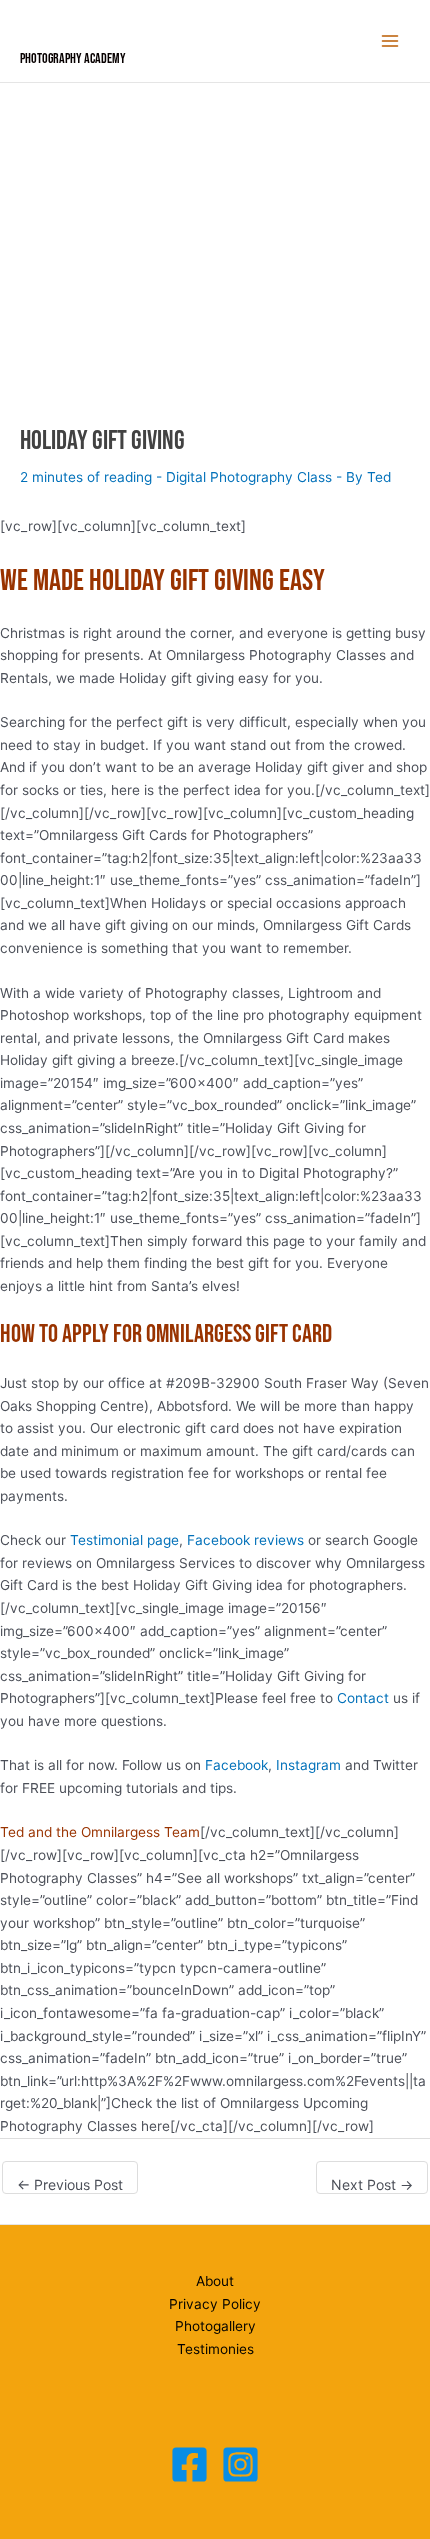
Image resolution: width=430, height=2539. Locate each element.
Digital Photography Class (249, 477)
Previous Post (70, 2184)
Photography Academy (73, 59)
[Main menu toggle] (390, 41)
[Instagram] (240, 2464)
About (215, 2281)
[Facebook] (189, 2464)
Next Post (372, 2184)
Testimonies (215, 2349)
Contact (363, 1698)
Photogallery (215, 2326)
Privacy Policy (215, 2304)
